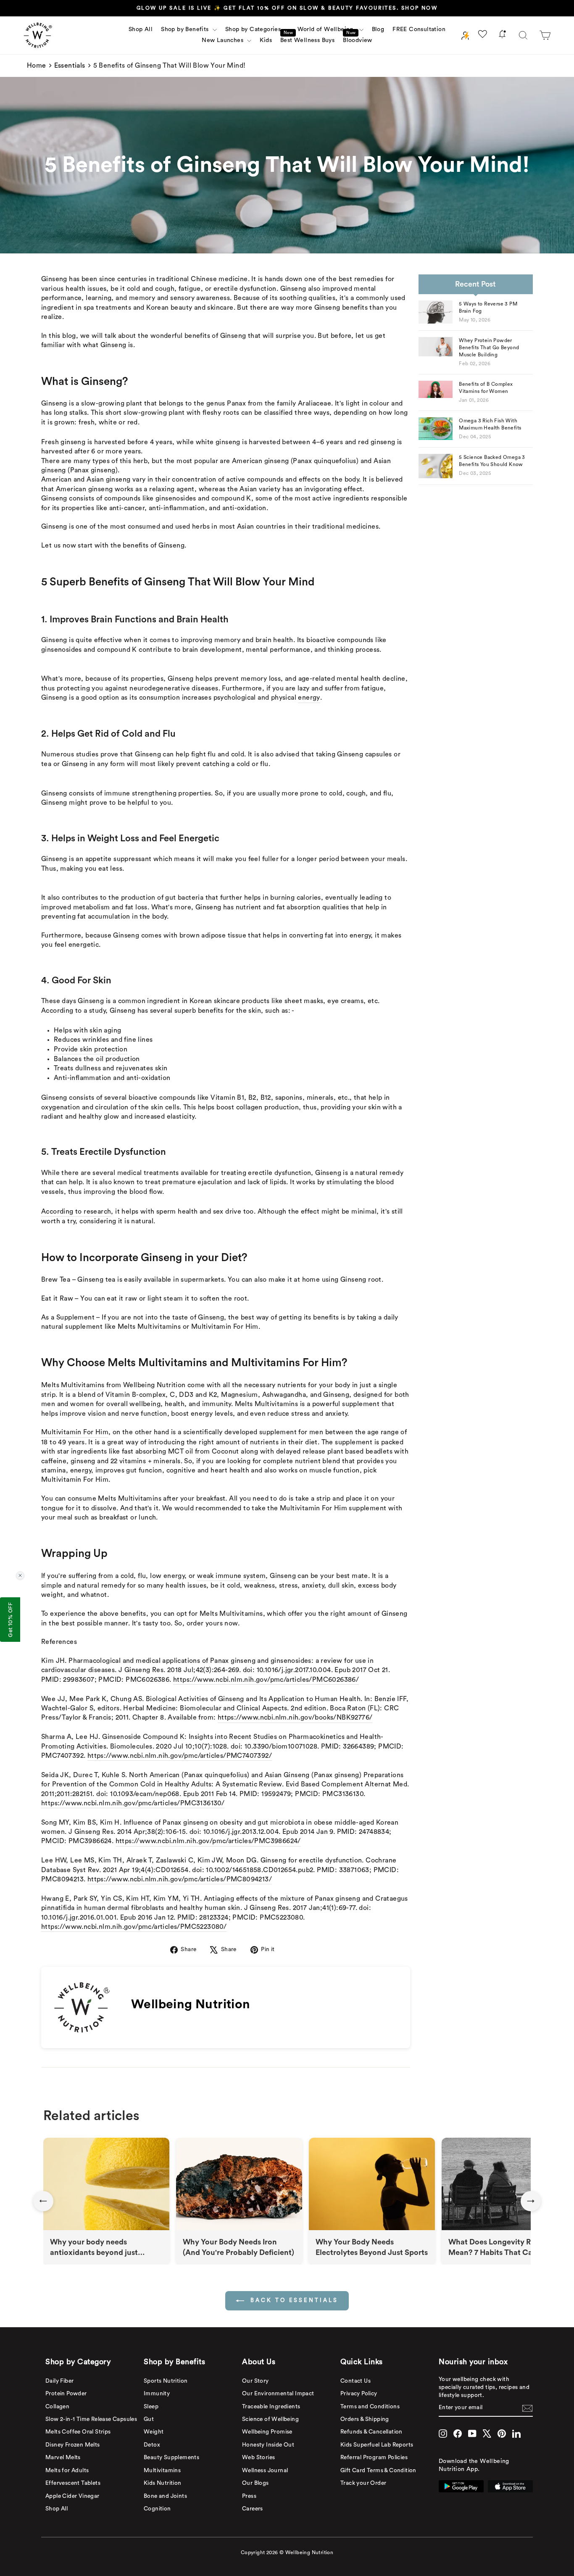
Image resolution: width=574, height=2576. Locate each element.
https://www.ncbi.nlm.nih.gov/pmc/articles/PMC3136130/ (133, 1803)
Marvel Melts (63, 2457)
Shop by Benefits (186, 29)
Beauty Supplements (171, 2457)
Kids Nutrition (163, 2483)
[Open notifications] (502, 36)
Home (37, 66)
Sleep (151, 2407)
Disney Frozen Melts (73, 2445)
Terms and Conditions (370, 2407)
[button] (545, 35)
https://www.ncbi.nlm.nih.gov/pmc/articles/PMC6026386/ (266, 1680)
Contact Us (355, 2381)
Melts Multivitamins (73, 1385)
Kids (266, 40)
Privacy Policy (359, 2394)
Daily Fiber (59, 2381)
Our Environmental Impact (278, 2394)
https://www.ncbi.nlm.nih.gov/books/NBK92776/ (295, 1717)
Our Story (255, 2381)
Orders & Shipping (365, 2419)
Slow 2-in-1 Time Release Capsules (91, 2419)
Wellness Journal (265, 2471)
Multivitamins (162, 2471)
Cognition (157, 2509)
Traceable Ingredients (271, 2407)
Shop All (141, 29)
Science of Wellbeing (270, 2419)
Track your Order (363, 2483)
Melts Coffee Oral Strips (78, 2432)
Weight (154, 2432)
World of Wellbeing (327, 29)
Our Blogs (255, 2483)
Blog (378, 29)
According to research (76, 1212)
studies (87, 754)
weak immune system (231, 1576)
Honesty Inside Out (268, 2445)
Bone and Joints (165, 2496)
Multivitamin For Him (75, 1432)
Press (249, 2496)
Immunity (157, 2394)
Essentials (70, 66)
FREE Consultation (419, 29)
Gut (149, 2419)
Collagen (57, 2407)
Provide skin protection (91, 1049)
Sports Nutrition (166, 2381)
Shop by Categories (254, 29)
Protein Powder (66, 2394)
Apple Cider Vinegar (72, 2496)
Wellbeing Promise (267, 2432)
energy (309, 698)
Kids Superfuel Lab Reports (377, 2445)
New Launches (223, 40)
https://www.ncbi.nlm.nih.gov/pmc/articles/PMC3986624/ (208, 1841)
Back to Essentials (293, 2300)
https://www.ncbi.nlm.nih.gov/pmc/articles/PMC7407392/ (180, 1756)
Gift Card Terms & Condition (378, 2471)
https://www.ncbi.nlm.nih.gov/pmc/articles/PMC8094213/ (180, 1879)
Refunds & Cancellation (371, 2432)
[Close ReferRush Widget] (20, 1575)
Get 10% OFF (10, 1620)
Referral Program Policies (374, 2457)
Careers (253, 2509)
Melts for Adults (67, 2471)
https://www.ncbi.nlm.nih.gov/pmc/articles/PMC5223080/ (134, 1927)
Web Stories (258, 2457)
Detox (152, 2445)
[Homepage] (38, 35)
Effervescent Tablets (73, 2483)
